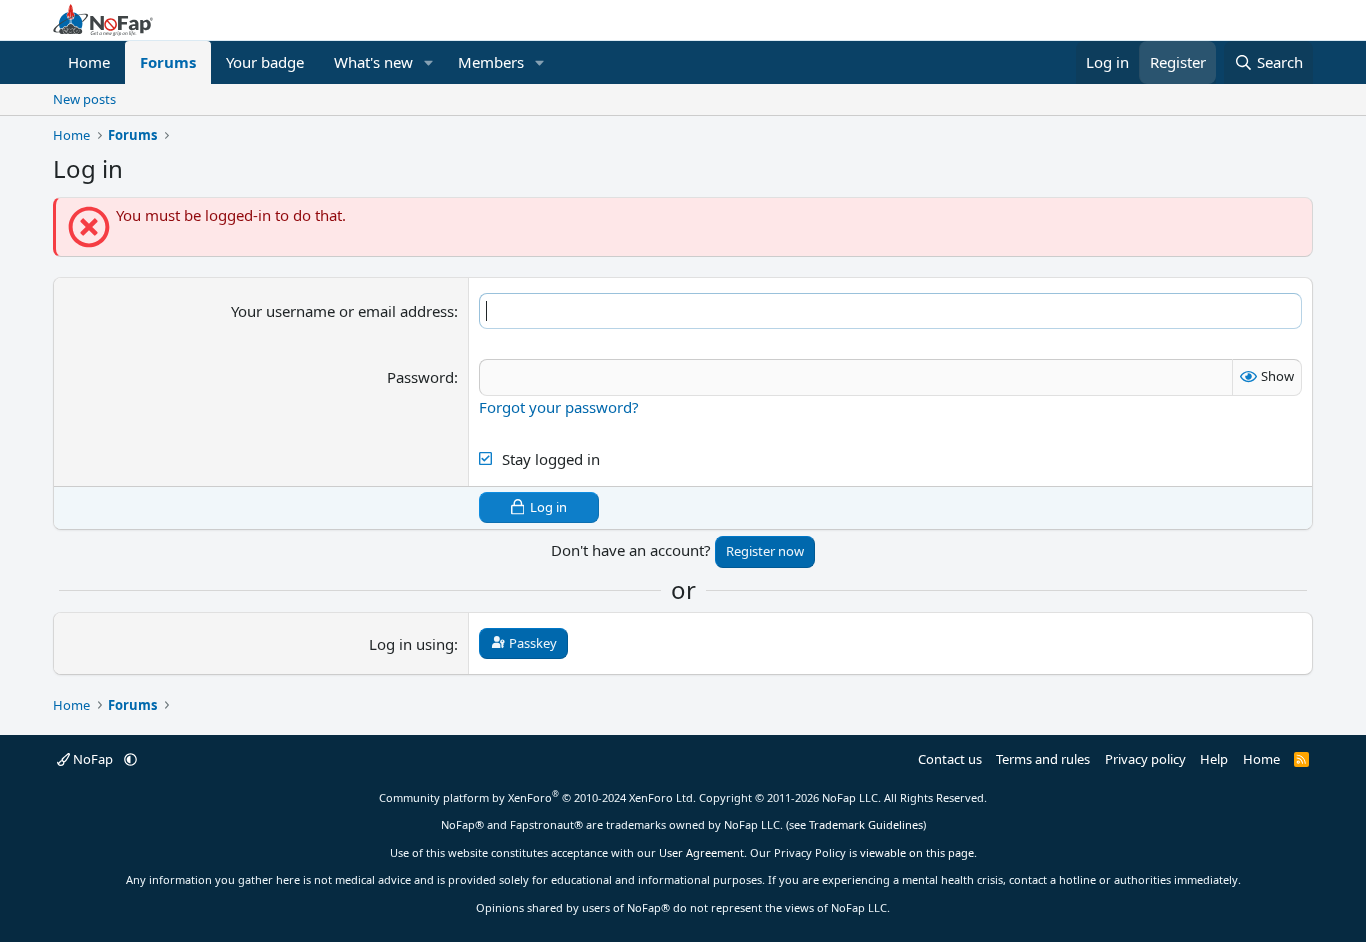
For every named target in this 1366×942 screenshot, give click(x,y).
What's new (373, 62)
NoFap (93, 759)
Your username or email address (342, 311)
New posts (84, 99)
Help (1214, 759)
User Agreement (701, 852)
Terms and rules (1043, 759)
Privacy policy (1145, 759)
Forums (168, 62)
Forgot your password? (559, 407)
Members (491, 62)
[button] (429, 62)
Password (420, 377)
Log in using (411, 644)
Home (89, 62)
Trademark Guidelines (866, 824)
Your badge (265, 62)
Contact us (950, 759)
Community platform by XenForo (537, 797)
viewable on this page (917, 852)
